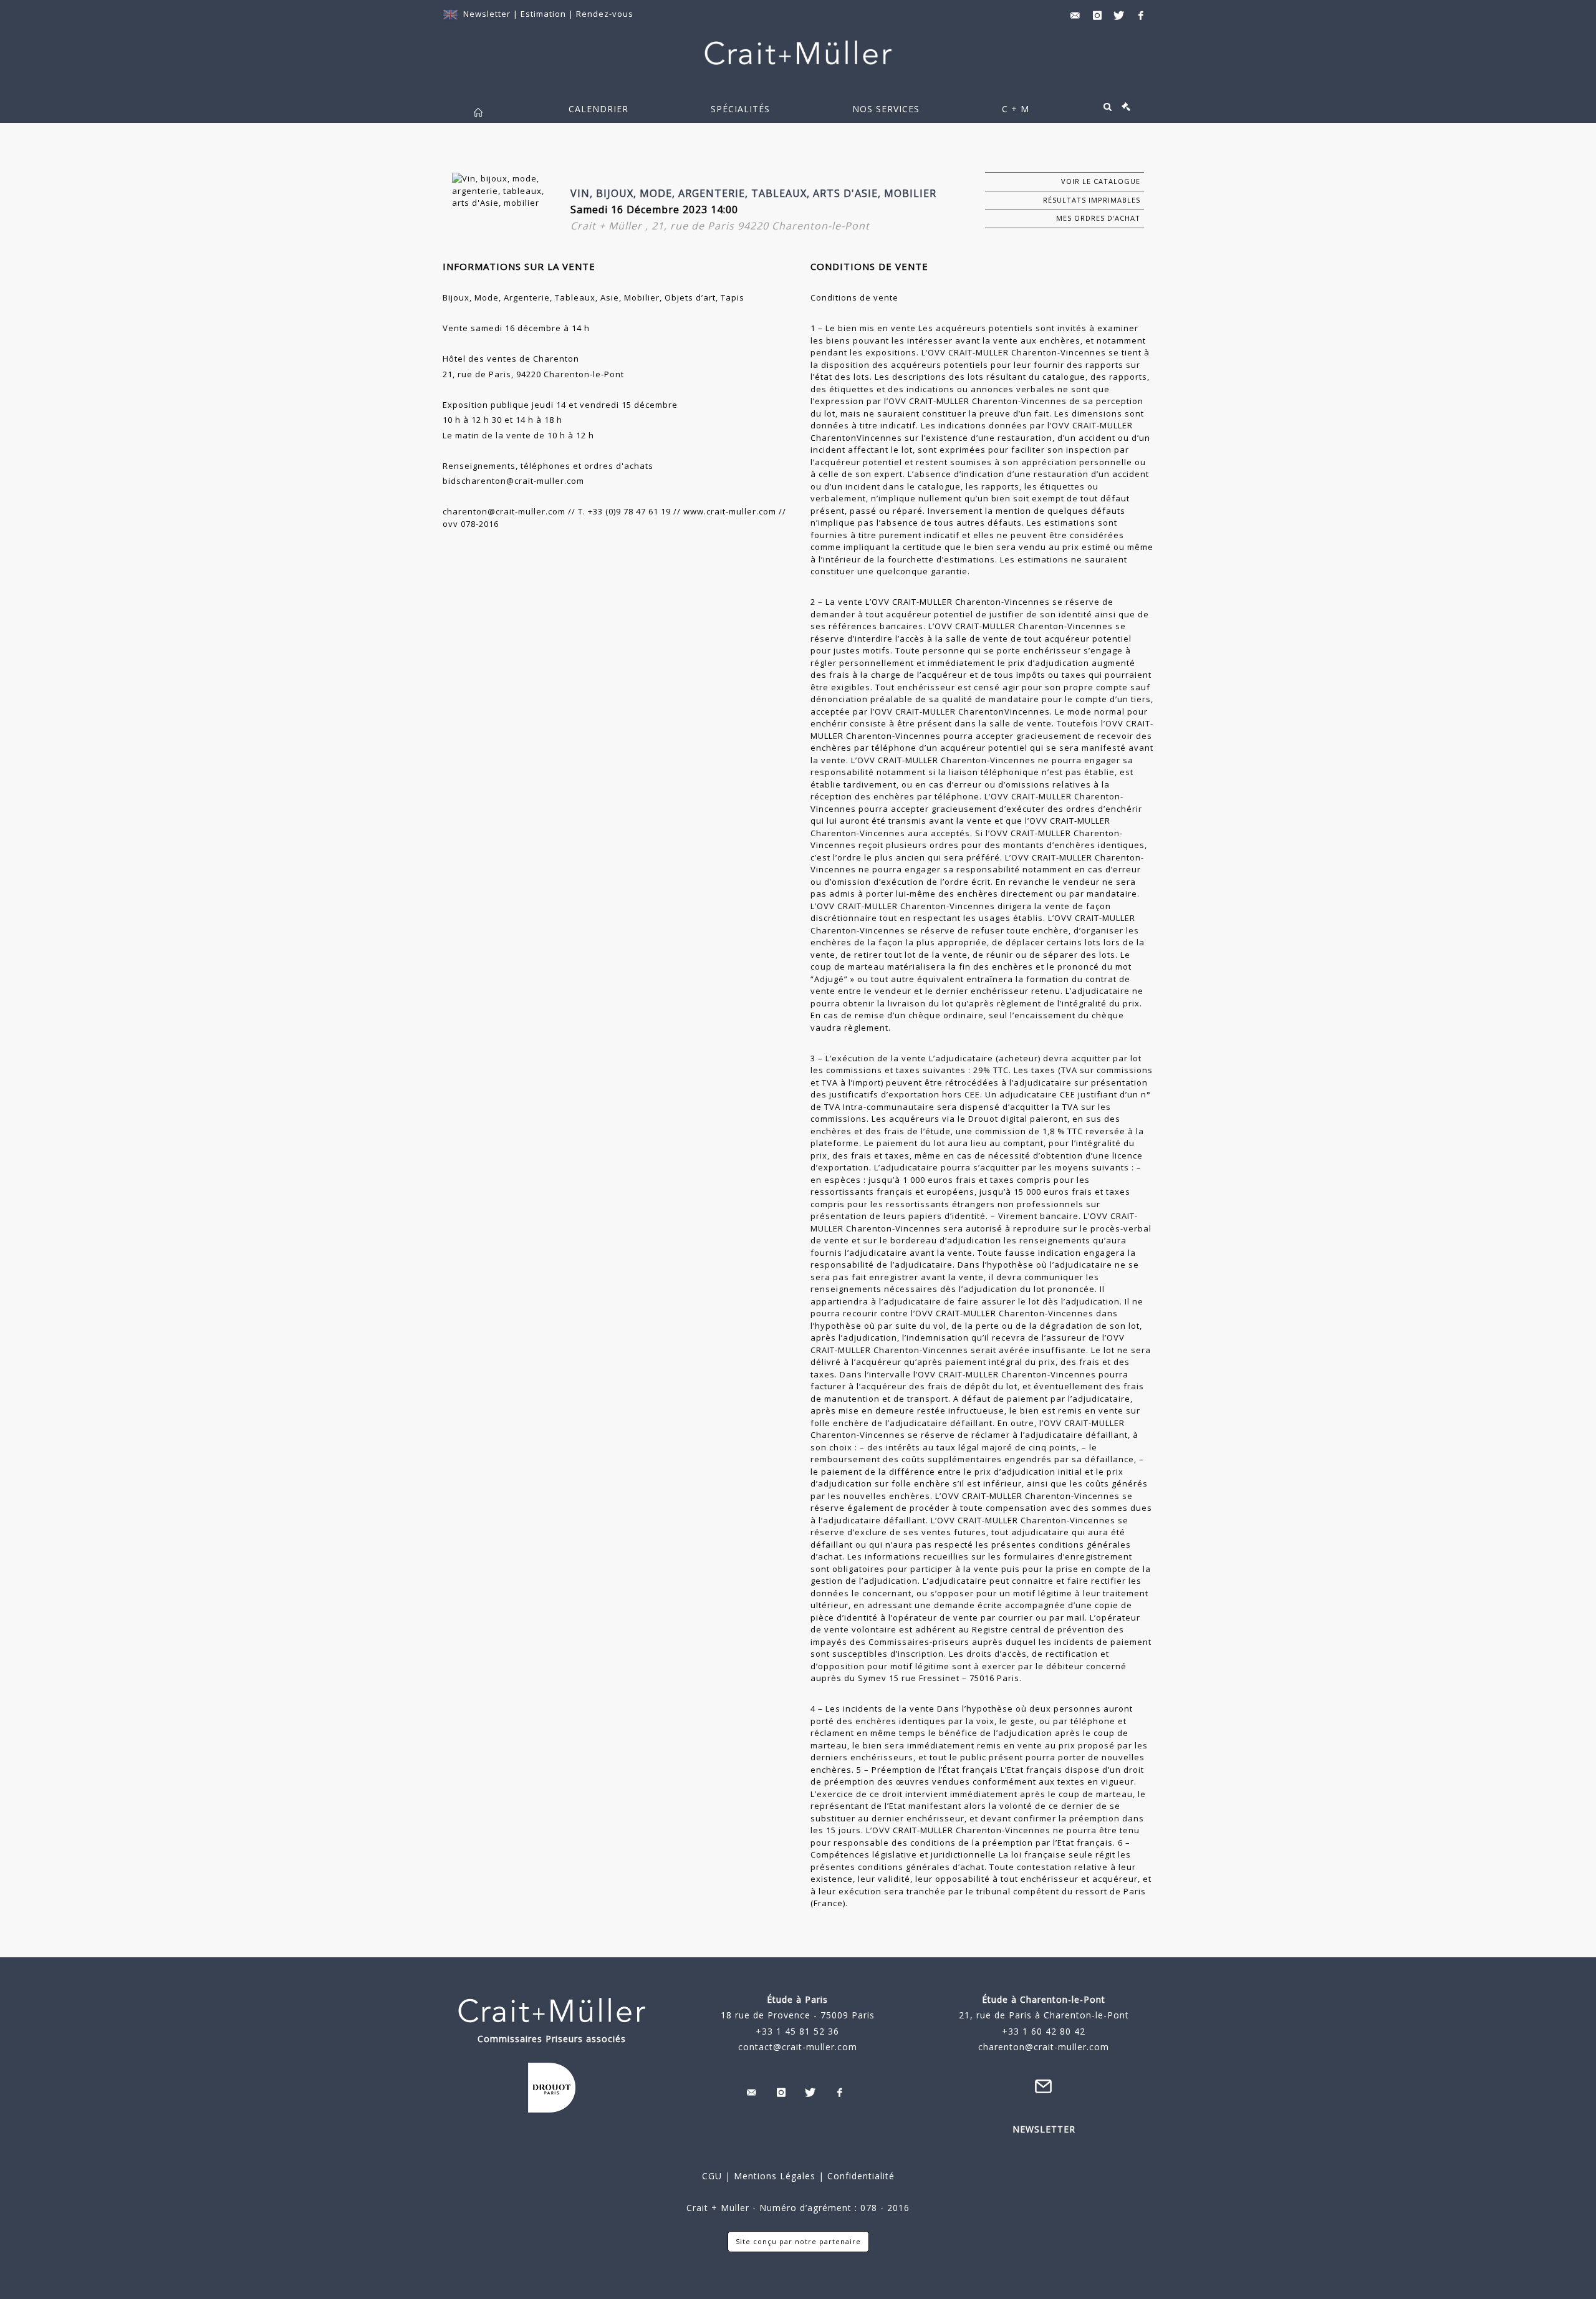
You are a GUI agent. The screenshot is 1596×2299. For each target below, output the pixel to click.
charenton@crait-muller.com (504, 511)
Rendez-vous (605, 14)
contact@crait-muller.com (798, 2047)
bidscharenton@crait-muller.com (513, 481)
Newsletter (487, 14)
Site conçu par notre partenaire (798, 2241)
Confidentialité (859, 2176)
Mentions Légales (775, 2176)
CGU (712, 2176)
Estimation (545, 14)
